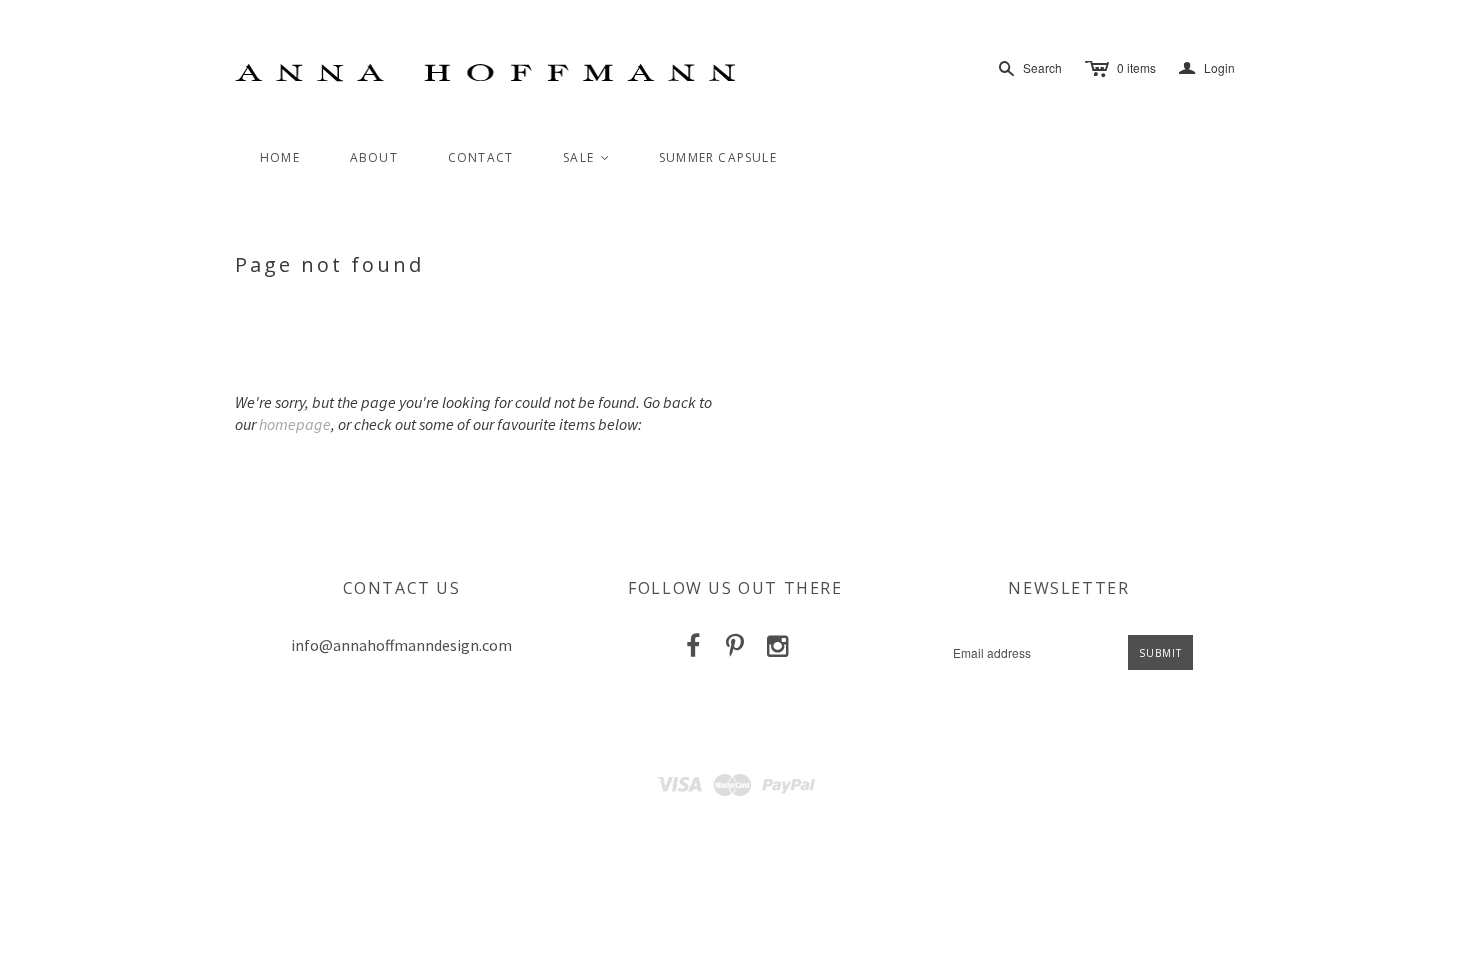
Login (1207, 68)
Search (1042, 67)
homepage (295, 424)
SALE (587, 157)
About (374, 157)
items (1136, 67)
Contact (480, 157)
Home (280, 157)
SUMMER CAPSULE (718, 157)
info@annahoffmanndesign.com (401, 645)
